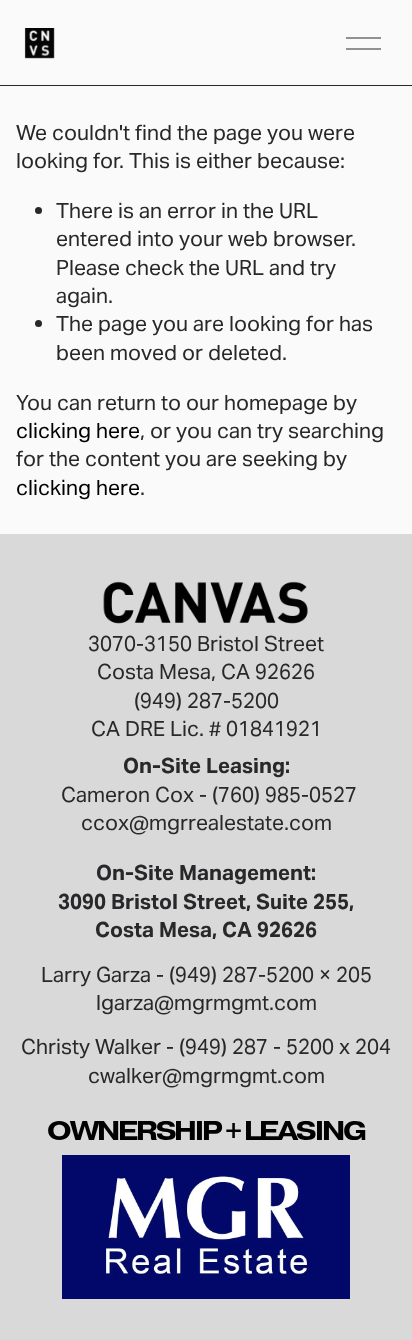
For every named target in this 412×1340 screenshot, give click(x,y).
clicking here (78, 430)
